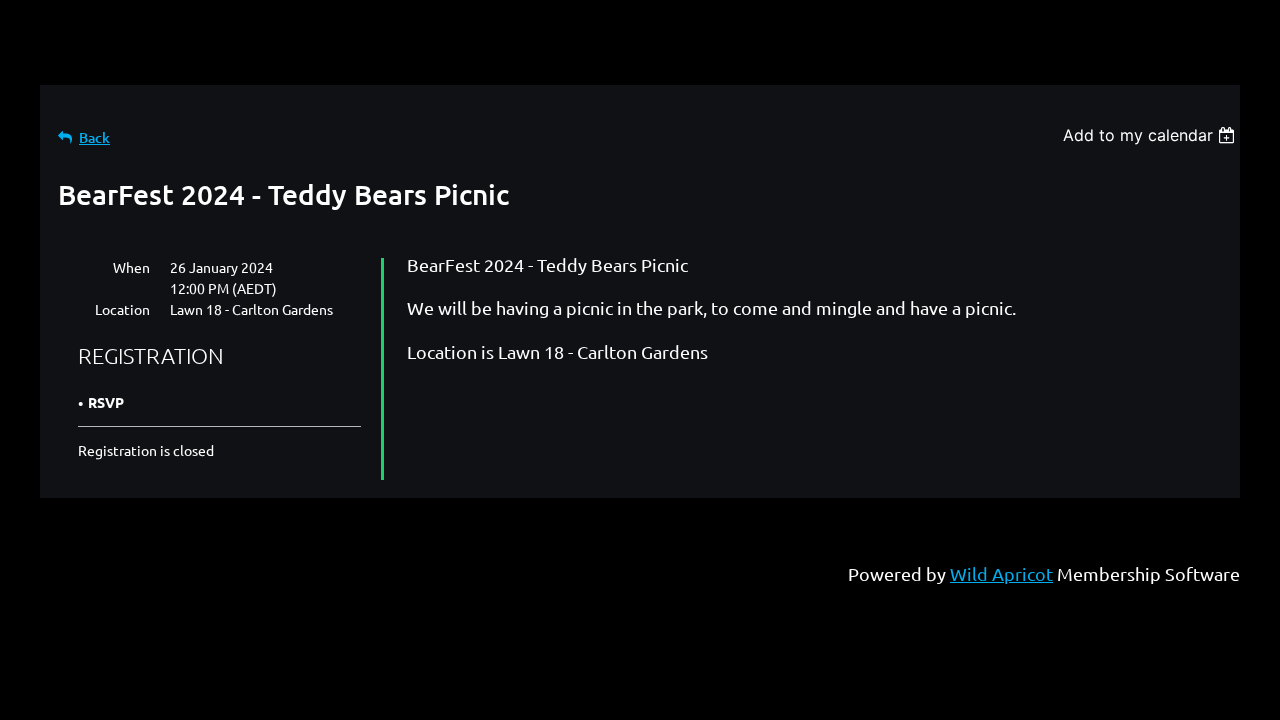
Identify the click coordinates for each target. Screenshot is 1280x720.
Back (94, 137)
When (131, 267)
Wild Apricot (1001, 573)
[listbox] (1151, 135)
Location (122, 309)
